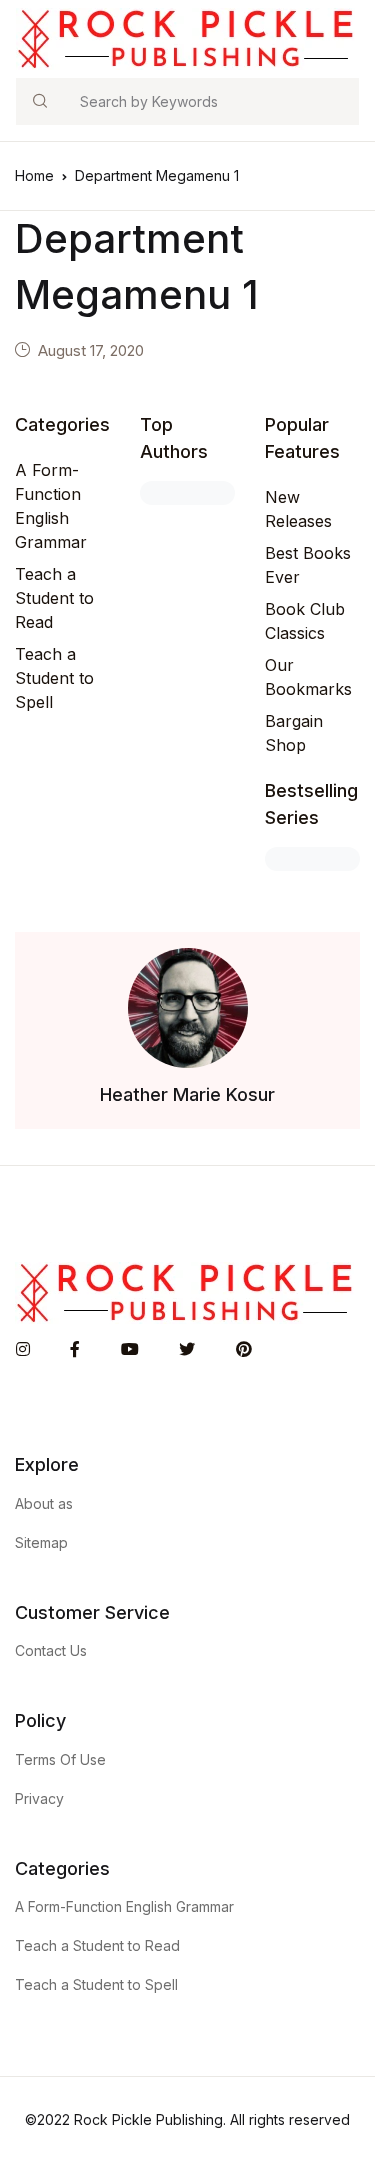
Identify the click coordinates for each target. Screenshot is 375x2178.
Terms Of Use (60, 1759)
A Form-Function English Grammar (51, 506)
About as (44, 1503)
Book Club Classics (305, 621)
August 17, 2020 (91, 350)
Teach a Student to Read (54, 598)
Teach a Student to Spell (54, 678)
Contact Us (51, 1650)
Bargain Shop (294, 733)
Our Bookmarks (308, 677)
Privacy (39, 1798)
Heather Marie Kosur (187, 1094)
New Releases (298, 509)
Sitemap (41, 1542)
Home (34, 175)
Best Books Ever (308, 565)
